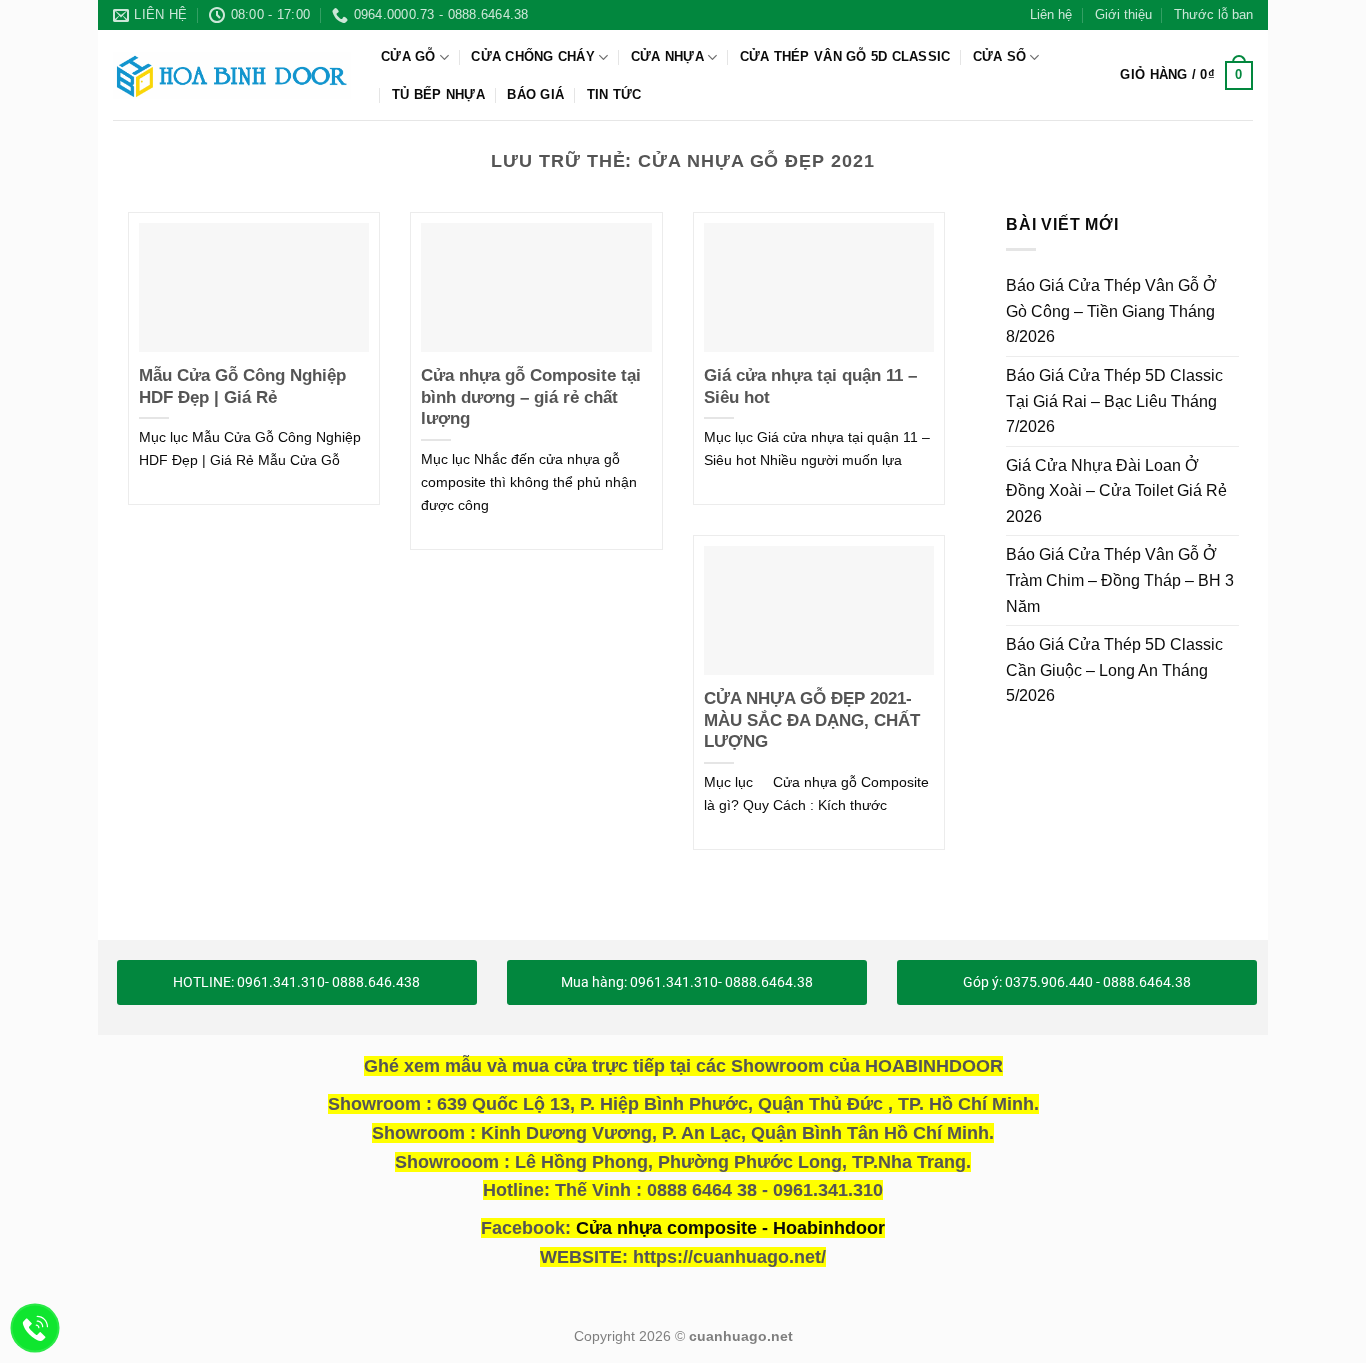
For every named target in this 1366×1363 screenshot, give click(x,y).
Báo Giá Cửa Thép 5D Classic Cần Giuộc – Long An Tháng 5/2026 (1114, 670)
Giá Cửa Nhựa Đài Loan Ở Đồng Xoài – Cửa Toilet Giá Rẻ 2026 (1116, 490)
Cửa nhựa (667, 56)
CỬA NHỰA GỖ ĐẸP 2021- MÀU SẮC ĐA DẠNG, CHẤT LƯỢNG (812, 720)
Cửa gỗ (408, 56)
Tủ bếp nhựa (438, 94)
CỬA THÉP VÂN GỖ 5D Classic (845, 56)
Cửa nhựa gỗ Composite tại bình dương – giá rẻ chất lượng (531, 397)
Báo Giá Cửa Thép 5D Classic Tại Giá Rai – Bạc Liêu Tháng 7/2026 (1114, 401)
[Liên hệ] (35, 1328)
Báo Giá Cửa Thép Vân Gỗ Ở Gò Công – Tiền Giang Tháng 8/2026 (1111, 311)
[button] (1186, 76)
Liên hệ (1051, 14)
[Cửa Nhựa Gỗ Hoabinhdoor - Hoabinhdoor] (232, 75)
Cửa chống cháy (533, 56)
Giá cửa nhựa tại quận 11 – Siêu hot (810, 386)
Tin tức (614, 94)
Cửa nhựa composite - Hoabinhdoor (730, 1228)
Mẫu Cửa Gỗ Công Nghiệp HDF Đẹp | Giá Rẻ (242, 386)
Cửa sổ (1000, 56)
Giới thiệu (1123, 14)
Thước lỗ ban (1213, 14)
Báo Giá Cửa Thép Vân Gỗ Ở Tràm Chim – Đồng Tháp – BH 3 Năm (1120, 580)
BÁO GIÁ (535, 94)
